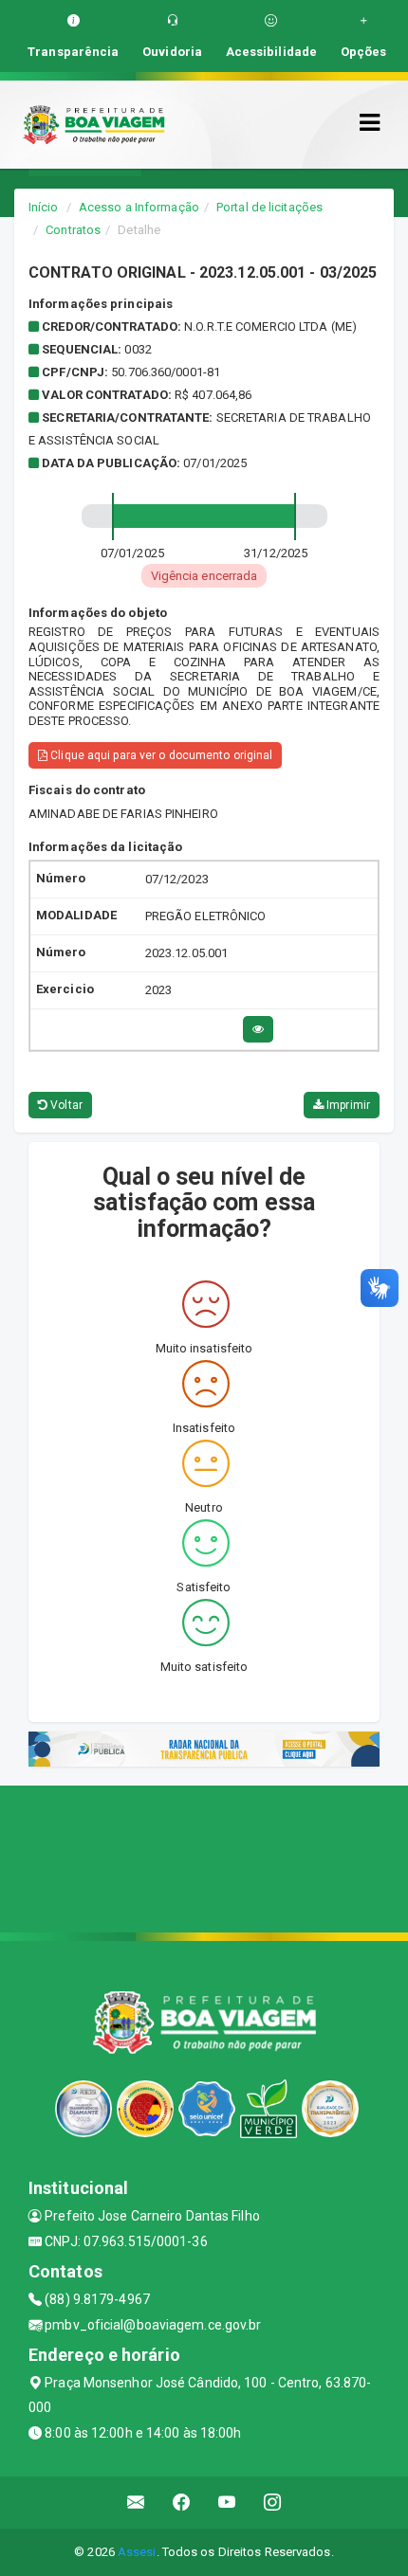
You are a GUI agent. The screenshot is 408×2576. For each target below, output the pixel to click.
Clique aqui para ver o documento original (160, 755)
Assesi (137, 2552)
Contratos (73, 230)
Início (44, 207)
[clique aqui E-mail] (136, 2503)
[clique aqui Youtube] (227, 2503)
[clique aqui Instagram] (273, 2503)
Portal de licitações (269, 207)
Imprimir (347, 1105)
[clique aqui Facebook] (182, 2503)
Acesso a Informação (139, 207)
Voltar (65, 1105)
